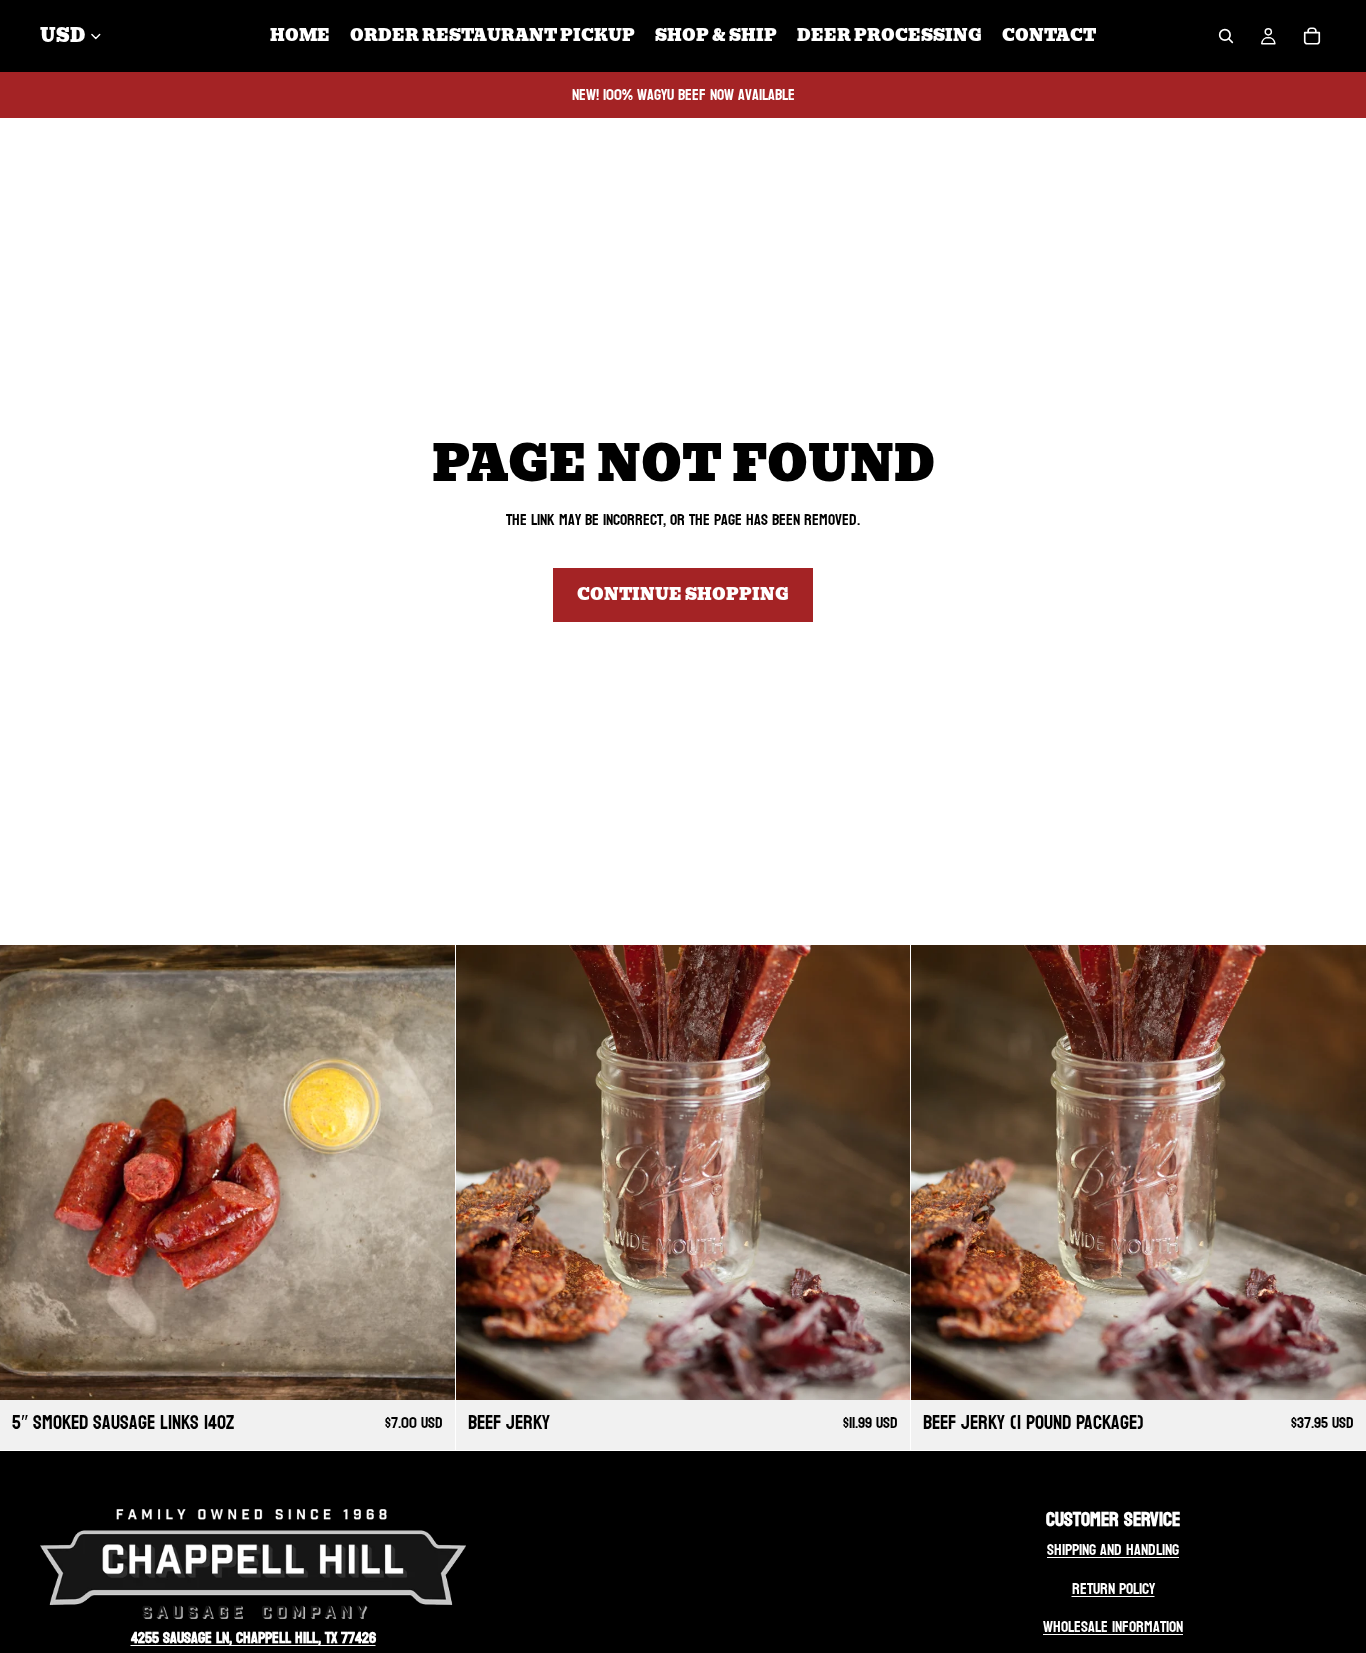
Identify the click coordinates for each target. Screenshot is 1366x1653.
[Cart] (1312, 36)
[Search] (1226, 36)
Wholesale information (1113, 1626)
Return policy (1113, 1588)
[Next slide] (425, 1172)
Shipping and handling (1113, 1549)
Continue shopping (683, 594)
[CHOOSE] (424, 1369)
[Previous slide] (30, 1172)
